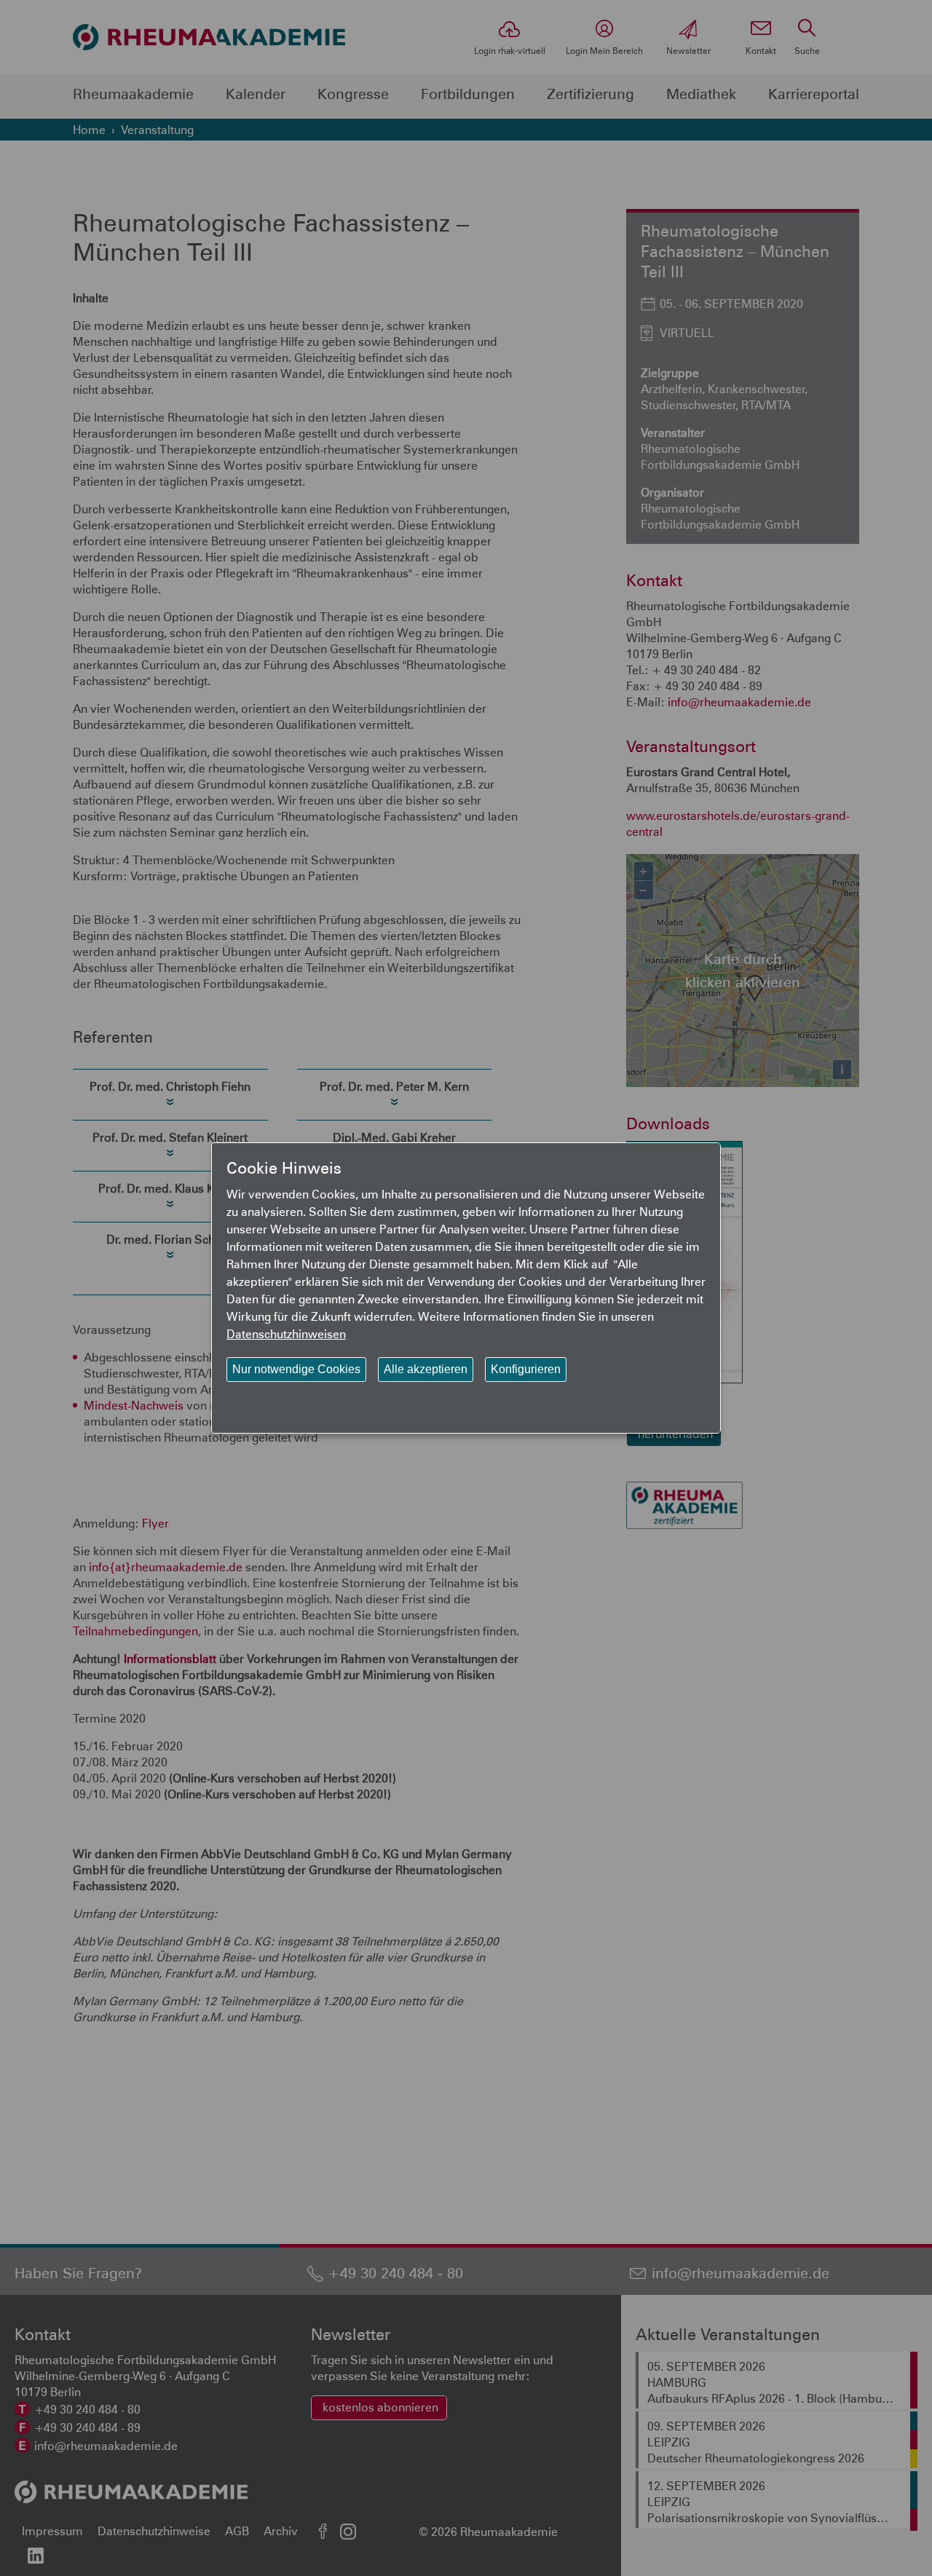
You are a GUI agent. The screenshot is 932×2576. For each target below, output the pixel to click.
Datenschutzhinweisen (286, 1334)
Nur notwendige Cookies (296, 1369)
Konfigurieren (526, 1369)
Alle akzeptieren (426, 1369)
